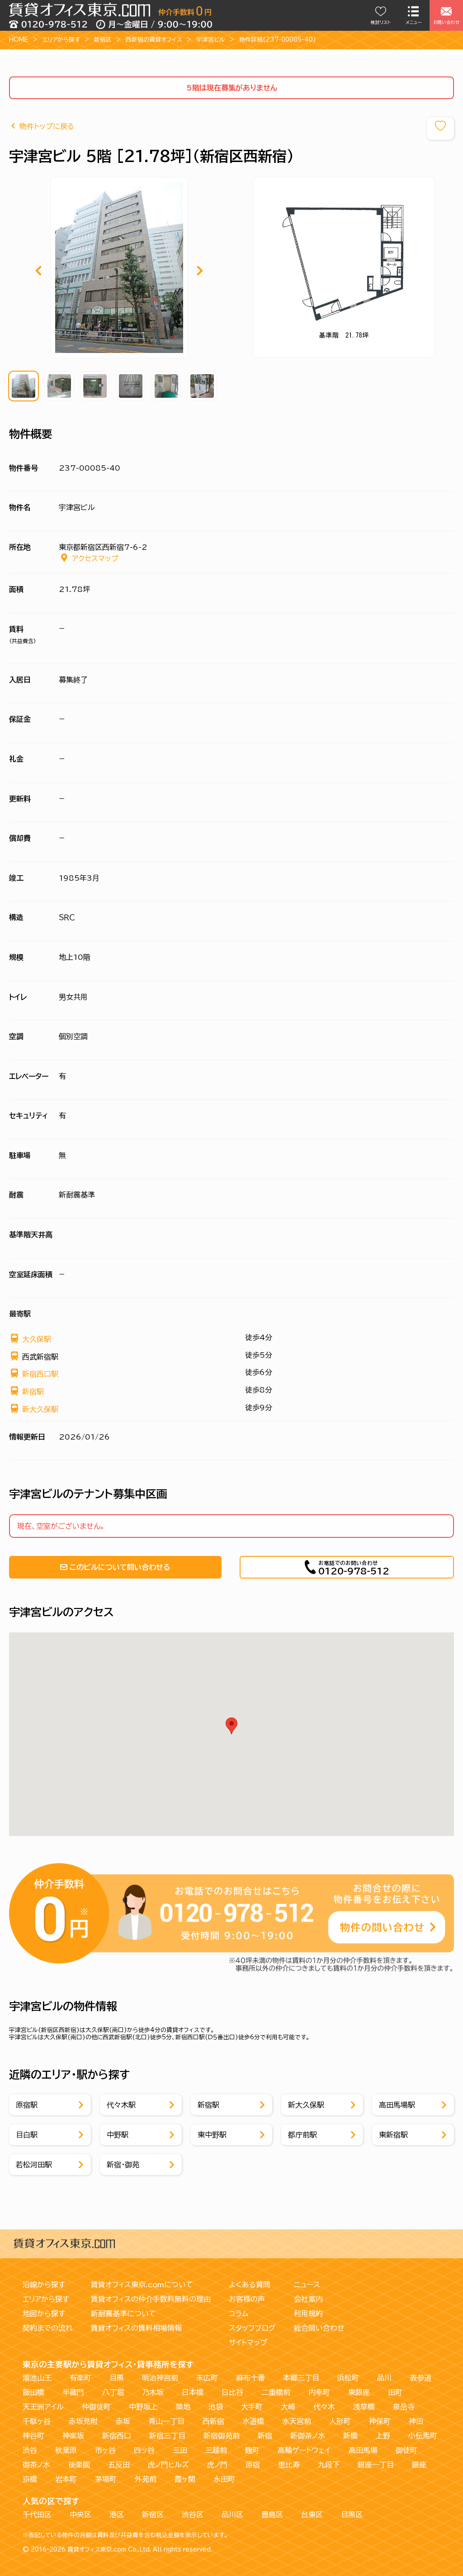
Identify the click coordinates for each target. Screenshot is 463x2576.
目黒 (117, 2378)
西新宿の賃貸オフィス (154, 40)
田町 (395, 2392)
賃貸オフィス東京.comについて (142, 2285)
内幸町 (319, 2392)
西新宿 (213, 2421)
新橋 (350, 2436)
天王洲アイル (43, 2407)
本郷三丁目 (301, 2378)
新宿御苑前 (222, 2436)
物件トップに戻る (47, 126)
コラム (239, 2314)
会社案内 (308, 2299)
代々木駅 (121, 2105)
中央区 (80, 2514)
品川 (384, 2378)
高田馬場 (363, 2450)
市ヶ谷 (105, 2450)
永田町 (224, 2479)
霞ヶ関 (185, 2479)
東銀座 (359, 2392)
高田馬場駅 (397, 2105)
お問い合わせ (446, 22)
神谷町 (33, 2436)
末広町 (207, 2378)
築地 (183, 2407)
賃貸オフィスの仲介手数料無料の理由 (151, 2299)
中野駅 (118, 2135)
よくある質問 (250, 2285)
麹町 (252, 2450)
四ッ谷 (144, 2450)
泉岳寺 (404, 2407)
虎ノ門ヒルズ (168, 2465)
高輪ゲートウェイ (304, 2450)
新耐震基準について (123, 2314)
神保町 (380, 2421)
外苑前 (146, 2479)
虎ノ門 (217, 2465)
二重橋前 (276, 2392)
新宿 (265, 2436)
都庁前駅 (302, 2135)
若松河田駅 (34, 2165)
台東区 (312, 2514)
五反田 (119, 2465)
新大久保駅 (40, 1409)
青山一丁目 (166, 2421)
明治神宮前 (160, 2378)
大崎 (288, 2407)
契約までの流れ (48, 2328)
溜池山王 (37, 2378)
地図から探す (44, 2314)
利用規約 (308, 2314)
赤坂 (123, 2421)
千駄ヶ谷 (37, 2421)
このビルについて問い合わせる (120, 1567)
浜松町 (348, 2378)
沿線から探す (44, 2285)
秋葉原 (66, 2450)
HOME (19, 40)
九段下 (329, 2465)
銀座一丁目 (376, 2465)
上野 (383, 2436)
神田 (416, 2421)
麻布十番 (250, 2378)
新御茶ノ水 (308, 2436)
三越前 (216, 2450)
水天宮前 (297, 2421)
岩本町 (66, 2479)
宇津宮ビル (211, 40)
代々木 (324, 2407)
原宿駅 (27, 2105)
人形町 (340, 2421)
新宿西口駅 (40, 1374)
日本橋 (193, 2392)
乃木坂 (153, 2392)
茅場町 (106, 2479)
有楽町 (80, 2378)
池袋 (216, 2407)
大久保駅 (37, 1339)
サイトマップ (248, 2342)
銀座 (419, 2465)
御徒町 (406, 2450)
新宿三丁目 (167, 2436)
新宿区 (103, 40)
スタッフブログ (252, 2328)
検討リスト (381, 22)
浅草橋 (364, 2407)
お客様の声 (247, 2299)
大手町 (252, 2407)
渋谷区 (193, 2514)
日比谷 (232, 2392)
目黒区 (352, 2514)
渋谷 (30, 2450)
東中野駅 (212, 2135)
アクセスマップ (95, 558)
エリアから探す (61, 40)
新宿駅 (33, 1392)
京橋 (30, 2479)
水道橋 (253, 2421)
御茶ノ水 (36, 2465)
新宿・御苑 (123, 2165)
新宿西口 (117, 2436)
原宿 (253, 2465)
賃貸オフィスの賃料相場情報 (136, 2328)
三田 (180, 2450)
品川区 (232, 2514)
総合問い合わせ (319, 2328)
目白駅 (27, 2135)
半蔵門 (73, 2392)
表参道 (420, 2378)
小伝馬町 (423, 2436)
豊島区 (272, 2514)
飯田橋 (33, 2392)
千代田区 (37, 2514)
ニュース (307, 2285)
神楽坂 (73, 2436)
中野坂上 (143, 2407)
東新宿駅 (393, 2135)
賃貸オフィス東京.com (97, 2550)
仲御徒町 (96, 2407)
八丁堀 (113, 2392)
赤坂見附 (83, 2421)
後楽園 (79, 2465)
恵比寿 (289, 2465)
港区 (117, 2514)
